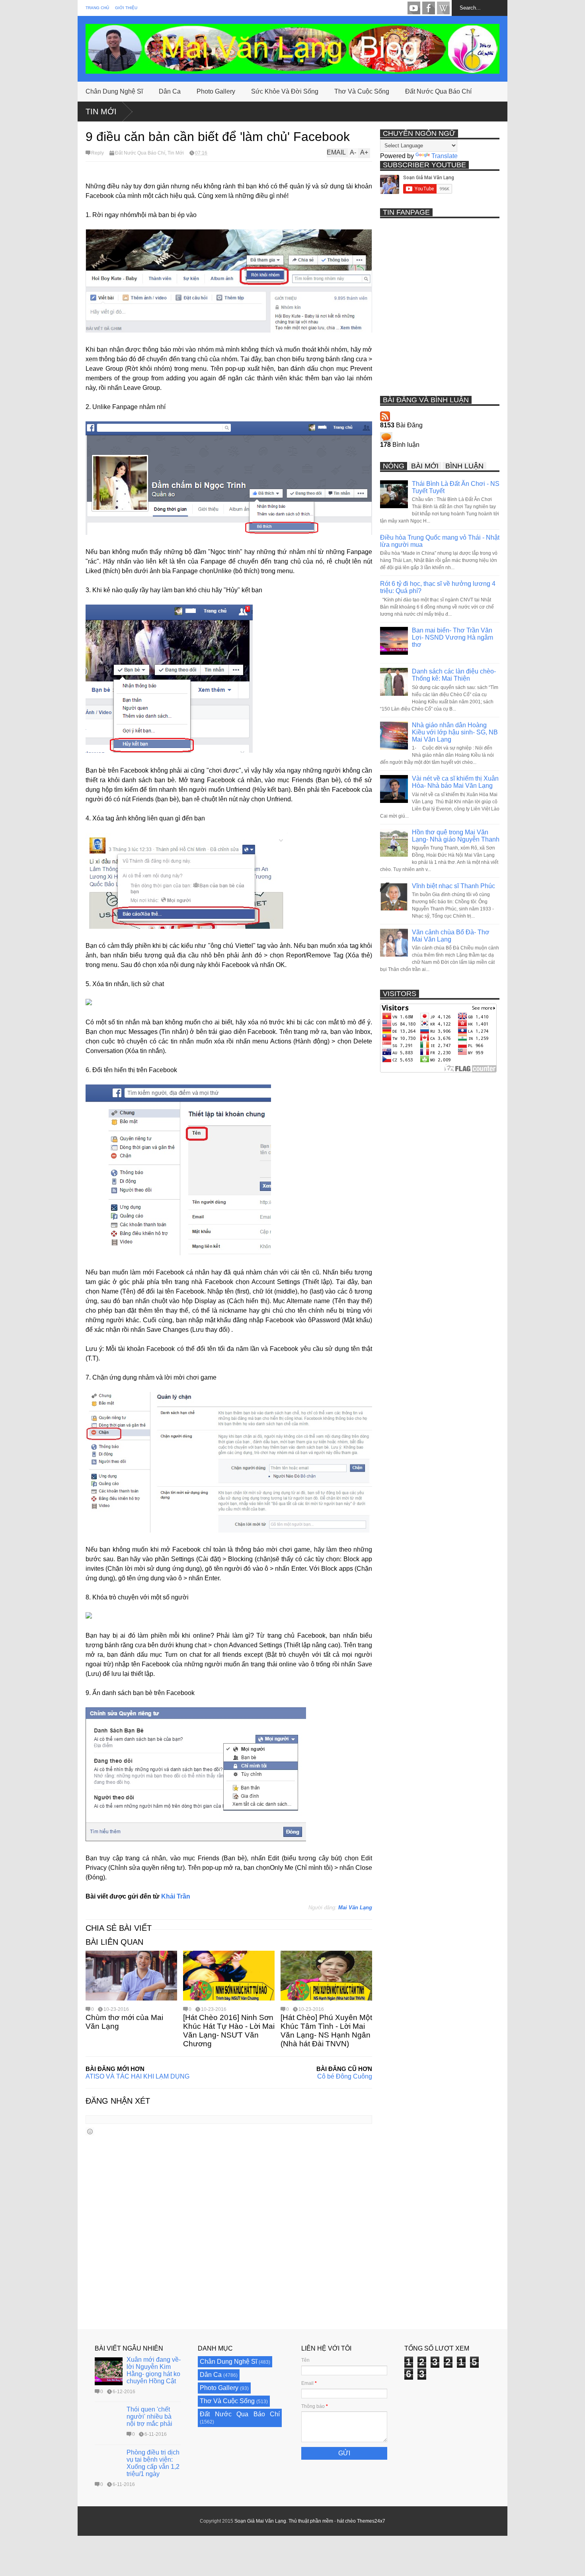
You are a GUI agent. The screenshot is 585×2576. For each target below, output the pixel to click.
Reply (97, 153)
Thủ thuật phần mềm (311, 2521)
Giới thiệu (126, 8)
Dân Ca (170, 91)
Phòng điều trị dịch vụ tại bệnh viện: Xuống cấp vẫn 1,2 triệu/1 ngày (153, 2463)
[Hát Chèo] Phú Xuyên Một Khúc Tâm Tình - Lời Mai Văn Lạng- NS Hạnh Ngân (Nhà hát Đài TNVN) (326, 2031)
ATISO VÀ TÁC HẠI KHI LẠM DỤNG (137, 2076)
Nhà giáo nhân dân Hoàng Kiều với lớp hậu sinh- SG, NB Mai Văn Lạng (455, 732)
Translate (445, 156)
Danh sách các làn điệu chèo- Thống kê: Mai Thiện (454, 675)
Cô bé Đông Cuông (345, 2076)
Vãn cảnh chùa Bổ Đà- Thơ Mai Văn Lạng (451, 936)
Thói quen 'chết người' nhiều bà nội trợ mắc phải (149, 2416)
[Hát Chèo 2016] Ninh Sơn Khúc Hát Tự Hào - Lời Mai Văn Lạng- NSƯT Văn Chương (229, 2031)
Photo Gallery (216, 91)
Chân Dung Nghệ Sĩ (114, 91)
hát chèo (346, 2521)
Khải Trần (176, 1896)
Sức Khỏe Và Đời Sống (285, 91)
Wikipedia (443, 8)
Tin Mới (101, 112)
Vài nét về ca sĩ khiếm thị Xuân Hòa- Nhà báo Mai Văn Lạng (455, 782)
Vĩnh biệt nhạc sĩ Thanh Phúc (453, 886)
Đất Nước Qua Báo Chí (438, 91)
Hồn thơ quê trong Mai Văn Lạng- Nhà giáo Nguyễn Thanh (456, 836)
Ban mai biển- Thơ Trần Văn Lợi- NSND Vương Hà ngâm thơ (452, 637)
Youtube (414, 8)
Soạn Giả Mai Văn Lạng (260, 2521)
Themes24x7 (371, 2521)
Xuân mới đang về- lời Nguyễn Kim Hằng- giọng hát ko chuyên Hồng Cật (154, 2370)
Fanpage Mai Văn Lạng (429, 8)
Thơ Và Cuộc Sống (362, 91)
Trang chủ (97, 8)
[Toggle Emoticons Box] (90, 2131)
